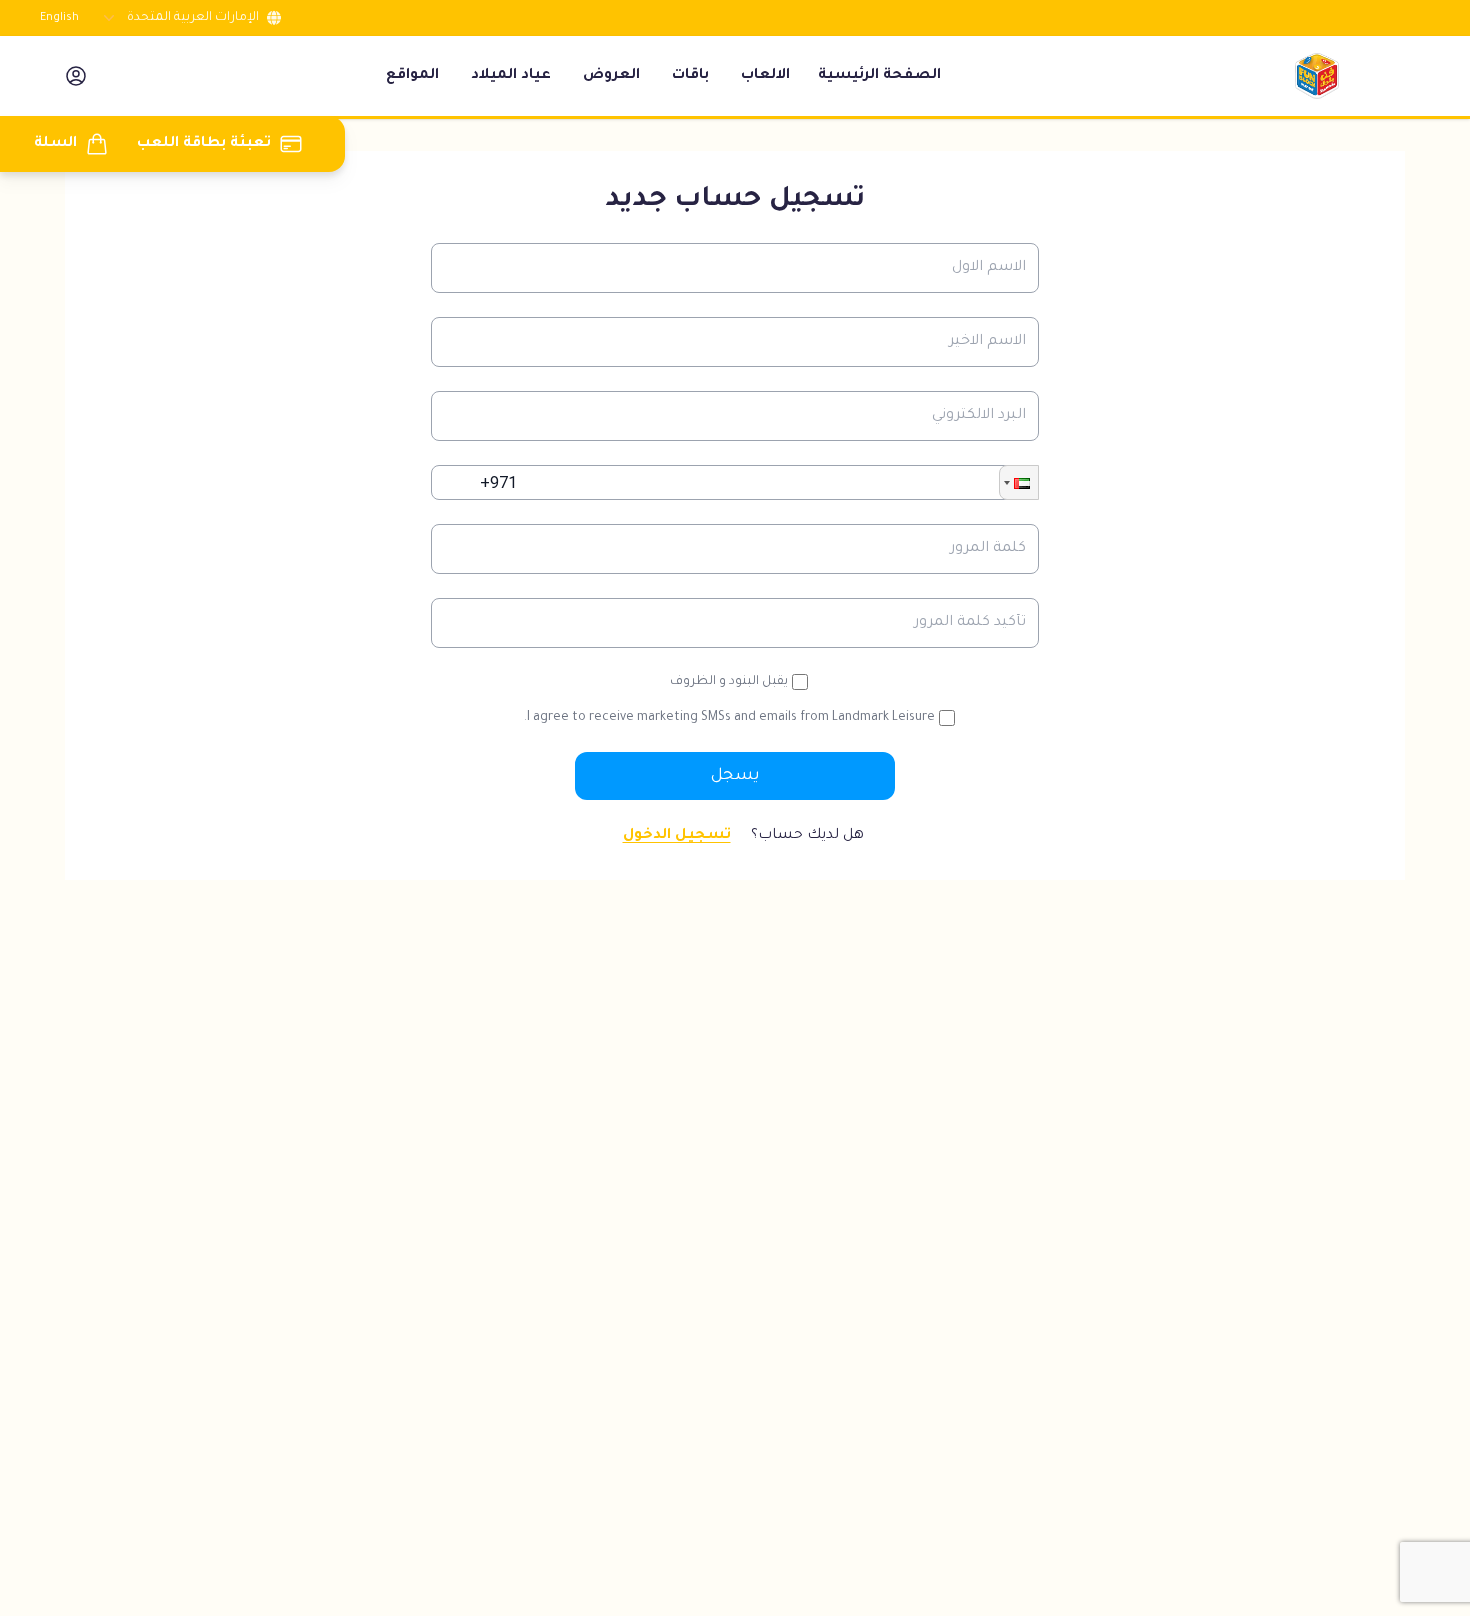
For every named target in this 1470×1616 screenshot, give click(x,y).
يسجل (735, 776)
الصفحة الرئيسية (879, 76)
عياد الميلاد (511, 76)
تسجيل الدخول (677, 836)
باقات (690, 76)
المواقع (412, 76)
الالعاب (765, 76)
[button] (1019, 482)
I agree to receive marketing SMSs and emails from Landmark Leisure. (729, 718)
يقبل (729, 682)
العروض (611, 76)
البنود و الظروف (714, 682)
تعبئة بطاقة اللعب (204, 144)
